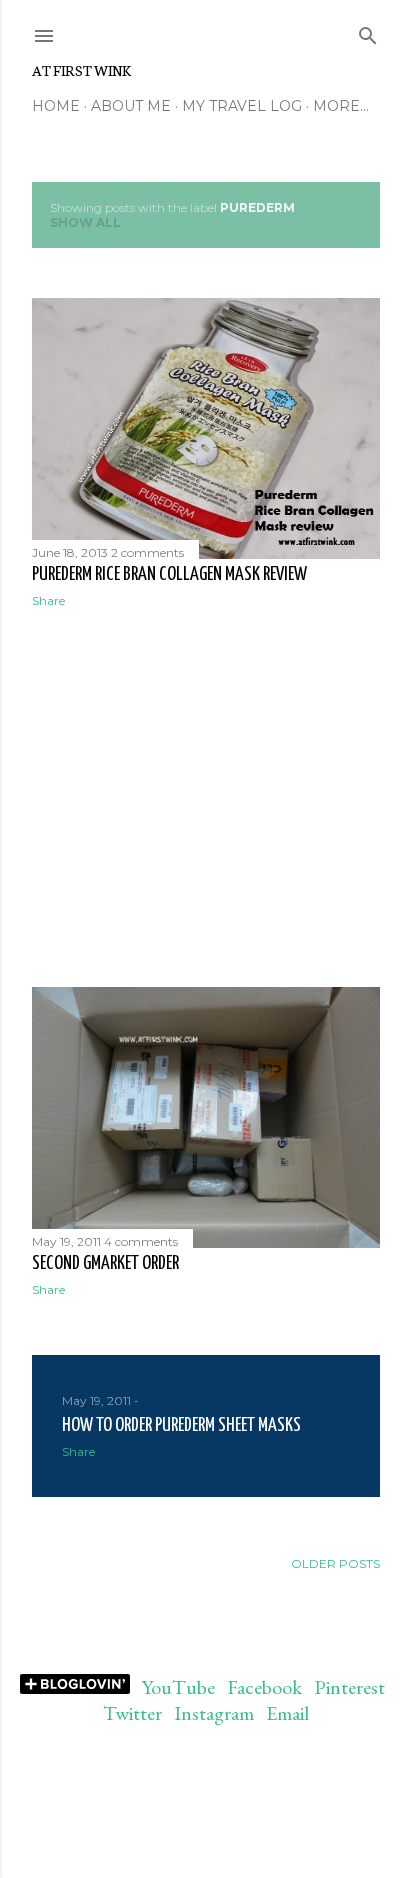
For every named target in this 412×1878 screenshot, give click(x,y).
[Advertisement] (206, 798)
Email (287, 1713)
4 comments (141, 1241)
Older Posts (335, 1563)
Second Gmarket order (105, 1263)
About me (131, 106)
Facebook (264, 1687)
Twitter (132, 1713)
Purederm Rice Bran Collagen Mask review (169, 574)
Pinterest (349, 1687)
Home (56, 106)
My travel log (242, 106)
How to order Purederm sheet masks (181, 1425)
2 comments (147, 552)
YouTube (178, 1687)
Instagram (214, 1713)
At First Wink (81, 70)
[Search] (368, 31)
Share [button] (48, 600)
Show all (85, 222)
